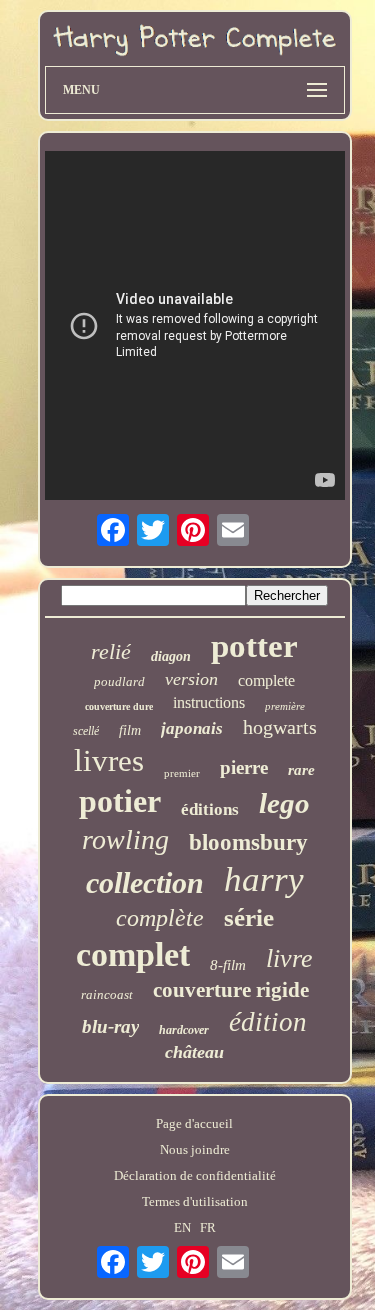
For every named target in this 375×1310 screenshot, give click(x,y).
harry (264, 879)
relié (111, 651)
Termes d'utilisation (195, 1201)
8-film (228, 965)
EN (182, 1227)
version (191, 679)
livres (109, 760)
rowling (125, 839)
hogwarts (280, 727)
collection (145, 882)
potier (120, 801)
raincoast (107, 994)
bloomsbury (248, 842)
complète (160, 918)
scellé (86, 731)
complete (266, 680)
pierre (244, 767)
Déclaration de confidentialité (195, 1175)
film (130, 730)
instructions (209, 702)
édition (268, 1022)
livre (289, 958)
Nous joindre (195, 1149)
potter (254, 646)
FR (208, 1227)
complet (133, 954)
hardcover (184, 1030)
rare (301, 770)
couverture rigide (231, 990)
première (285, 706)
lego (284, 803)
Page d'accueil (194, 1123)
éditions (210, 809)
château (194, 1052)
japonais (192, 728)
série (249, 917)
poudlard (119, 681)
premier (182, 773)
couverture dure (119, 706)
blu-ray (110, 1026)
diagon (171, 656)
